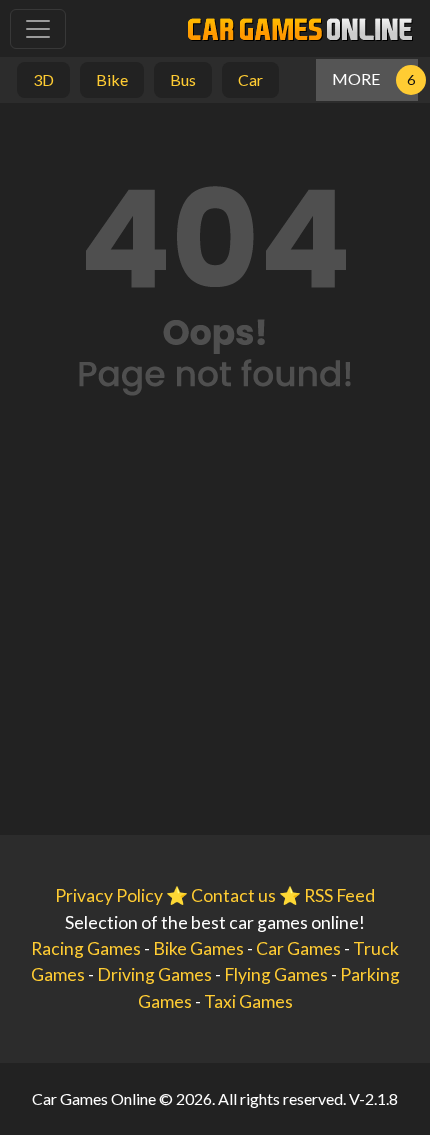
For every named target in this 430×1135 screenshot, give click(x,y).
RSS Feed (339, 895)
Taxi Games (248, 1001)
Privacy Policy (109, 895)
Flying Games (276, 974)
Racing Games (86, 948)
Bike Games (198, 948)
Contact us (233, 895)
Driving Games (154, 974)
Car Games (298, 948)
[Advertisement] (215, 647)
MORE (356, 78)
